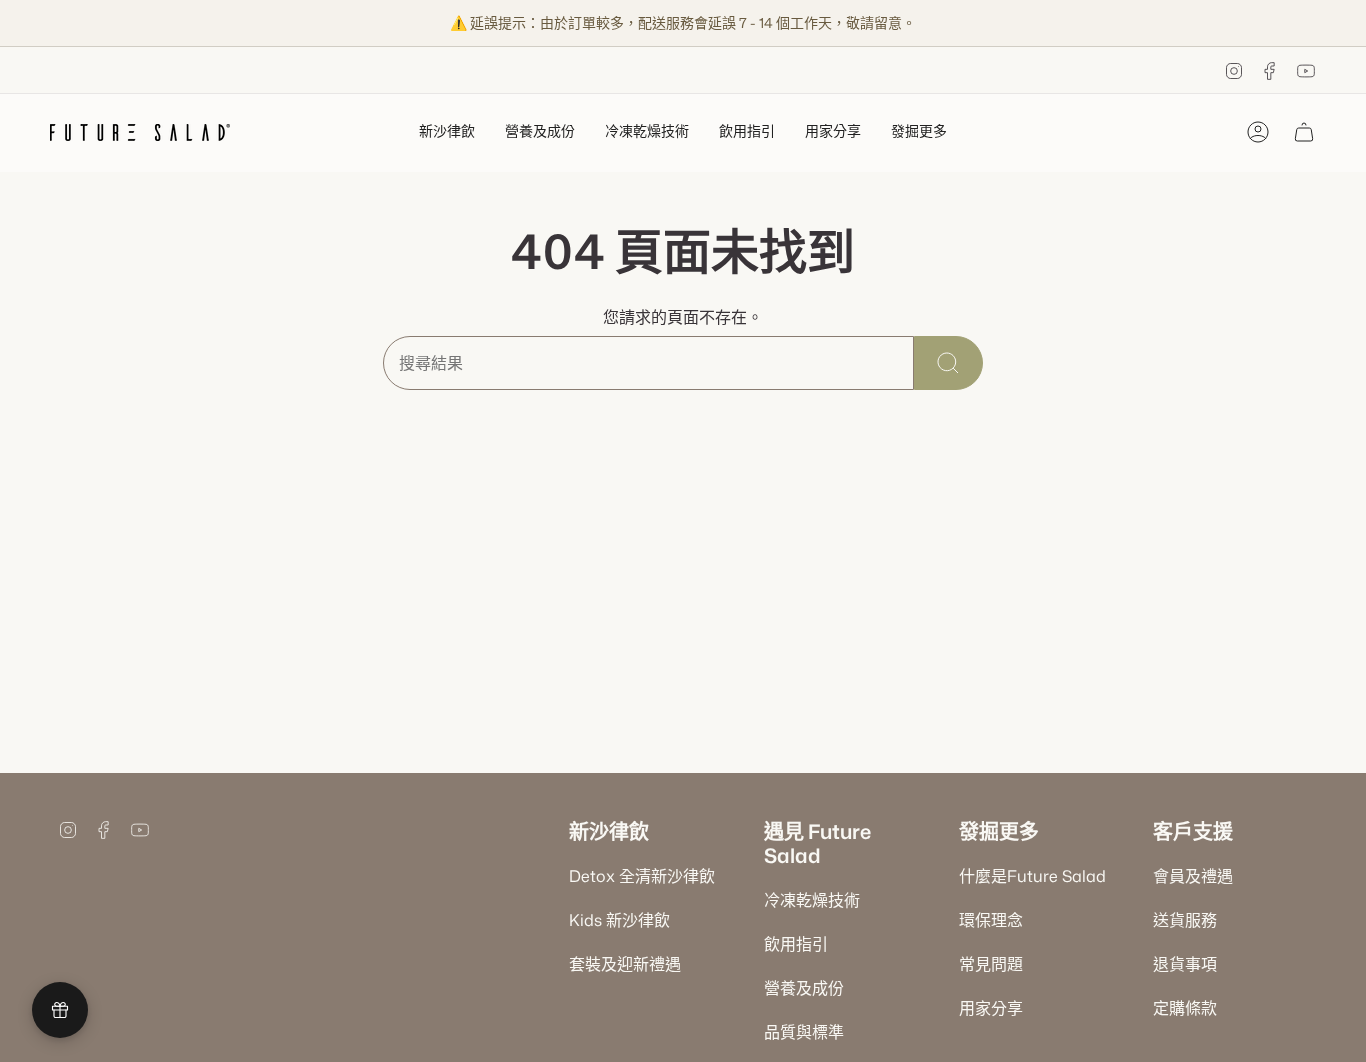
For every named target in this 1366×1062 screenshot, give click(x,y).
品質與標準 (804, 1032)
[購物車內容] (1304, 132)
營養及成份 (804, 988)
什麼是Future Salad (1032, 876)
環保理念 (991, 920)
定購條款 (1185, 1008)
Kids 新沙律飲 (619, 920)
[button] (447, 132)
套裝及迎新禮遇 (625, 964)
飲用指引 (796, 944)
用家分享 (991, 1008)
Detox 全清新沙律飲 (642, 876)
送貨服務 (1185, 920)
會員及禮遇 (1193, 876)
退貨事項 (1185, 964)
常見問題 (991, 964)
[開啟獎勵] (60, 1010)
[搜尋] (948, 363)
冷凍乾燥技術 (812, 900)
